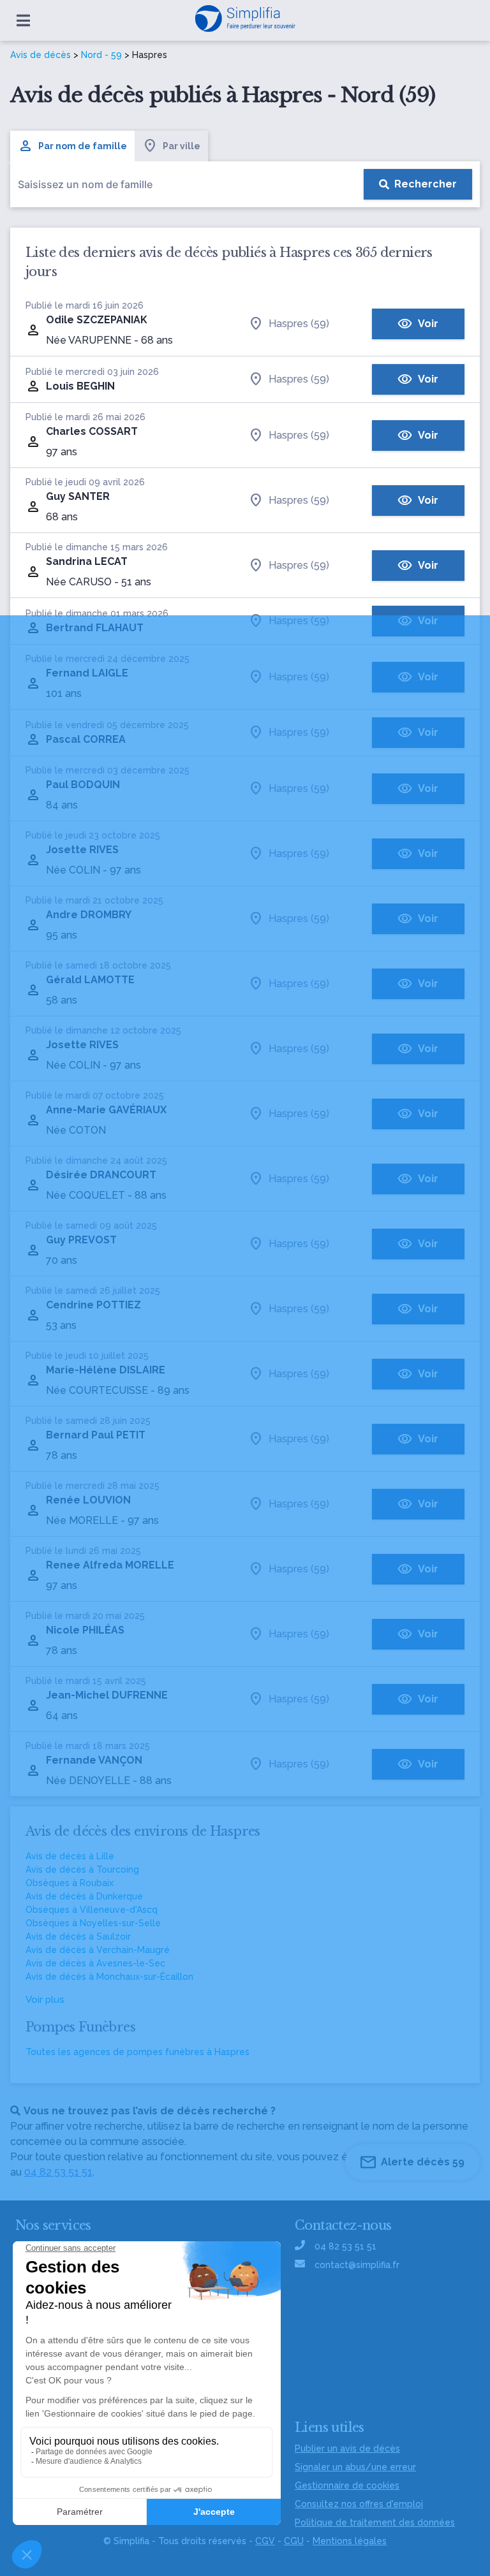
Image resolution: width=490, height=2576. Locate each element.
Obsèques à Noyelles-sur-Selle (93, 1923)
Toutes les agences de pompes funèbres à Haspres (137, 2052)
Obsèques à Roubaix (70, 1883)
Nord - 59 (101, 55)
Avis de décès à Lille (70, 1856)
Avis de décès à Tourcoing (82, 1870)
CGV (265, 2541)
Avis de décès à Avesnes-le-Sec (95, 1963)
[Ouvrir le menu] (23, 20)
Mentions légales (350, 2541)
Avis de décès (41, 55)
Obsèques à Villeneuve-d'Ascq (92, 1910)
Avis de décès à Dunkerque (84, 1896)
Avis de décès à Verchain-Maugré (98, 1950)
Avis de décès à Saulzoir (78, 1936)
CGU (294, 2541)
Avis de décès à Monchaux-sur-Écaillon (109, 1977)
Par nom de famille (83, 146)
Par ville (182, 146)
